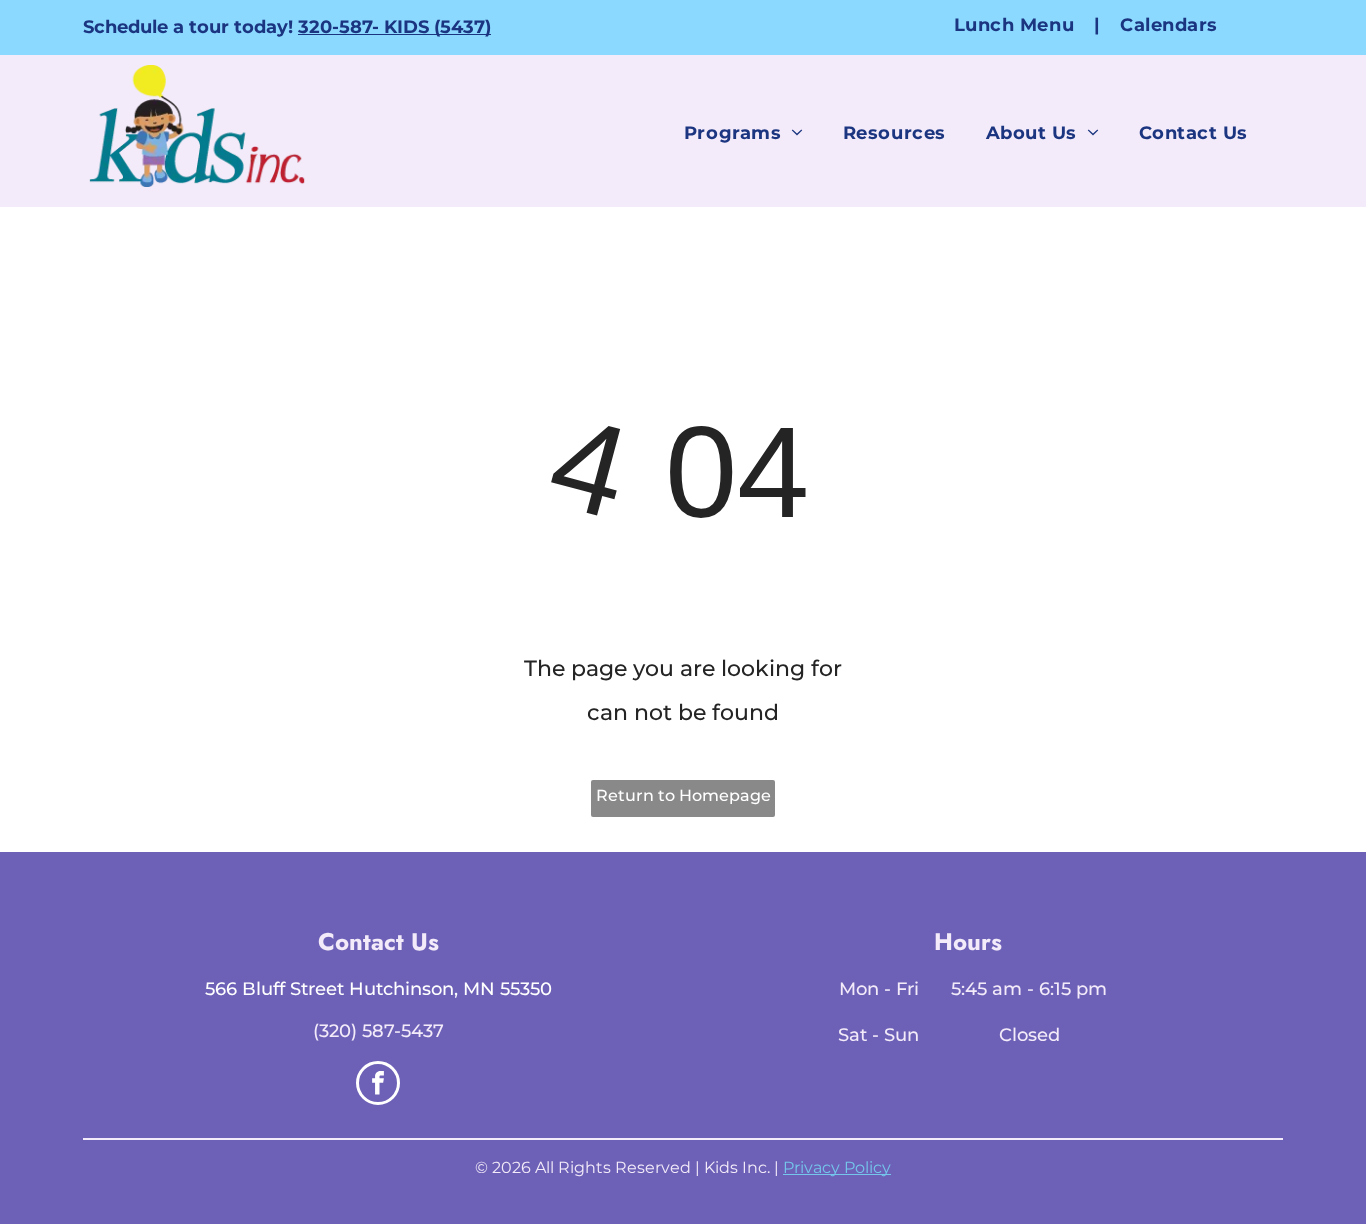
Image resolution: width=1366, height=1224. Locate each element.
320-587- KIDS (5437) (394, 27)
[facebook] (378, 1085)
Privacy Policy (837, 1167)
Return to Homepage (683, 795)
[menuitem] (1017, 24)
